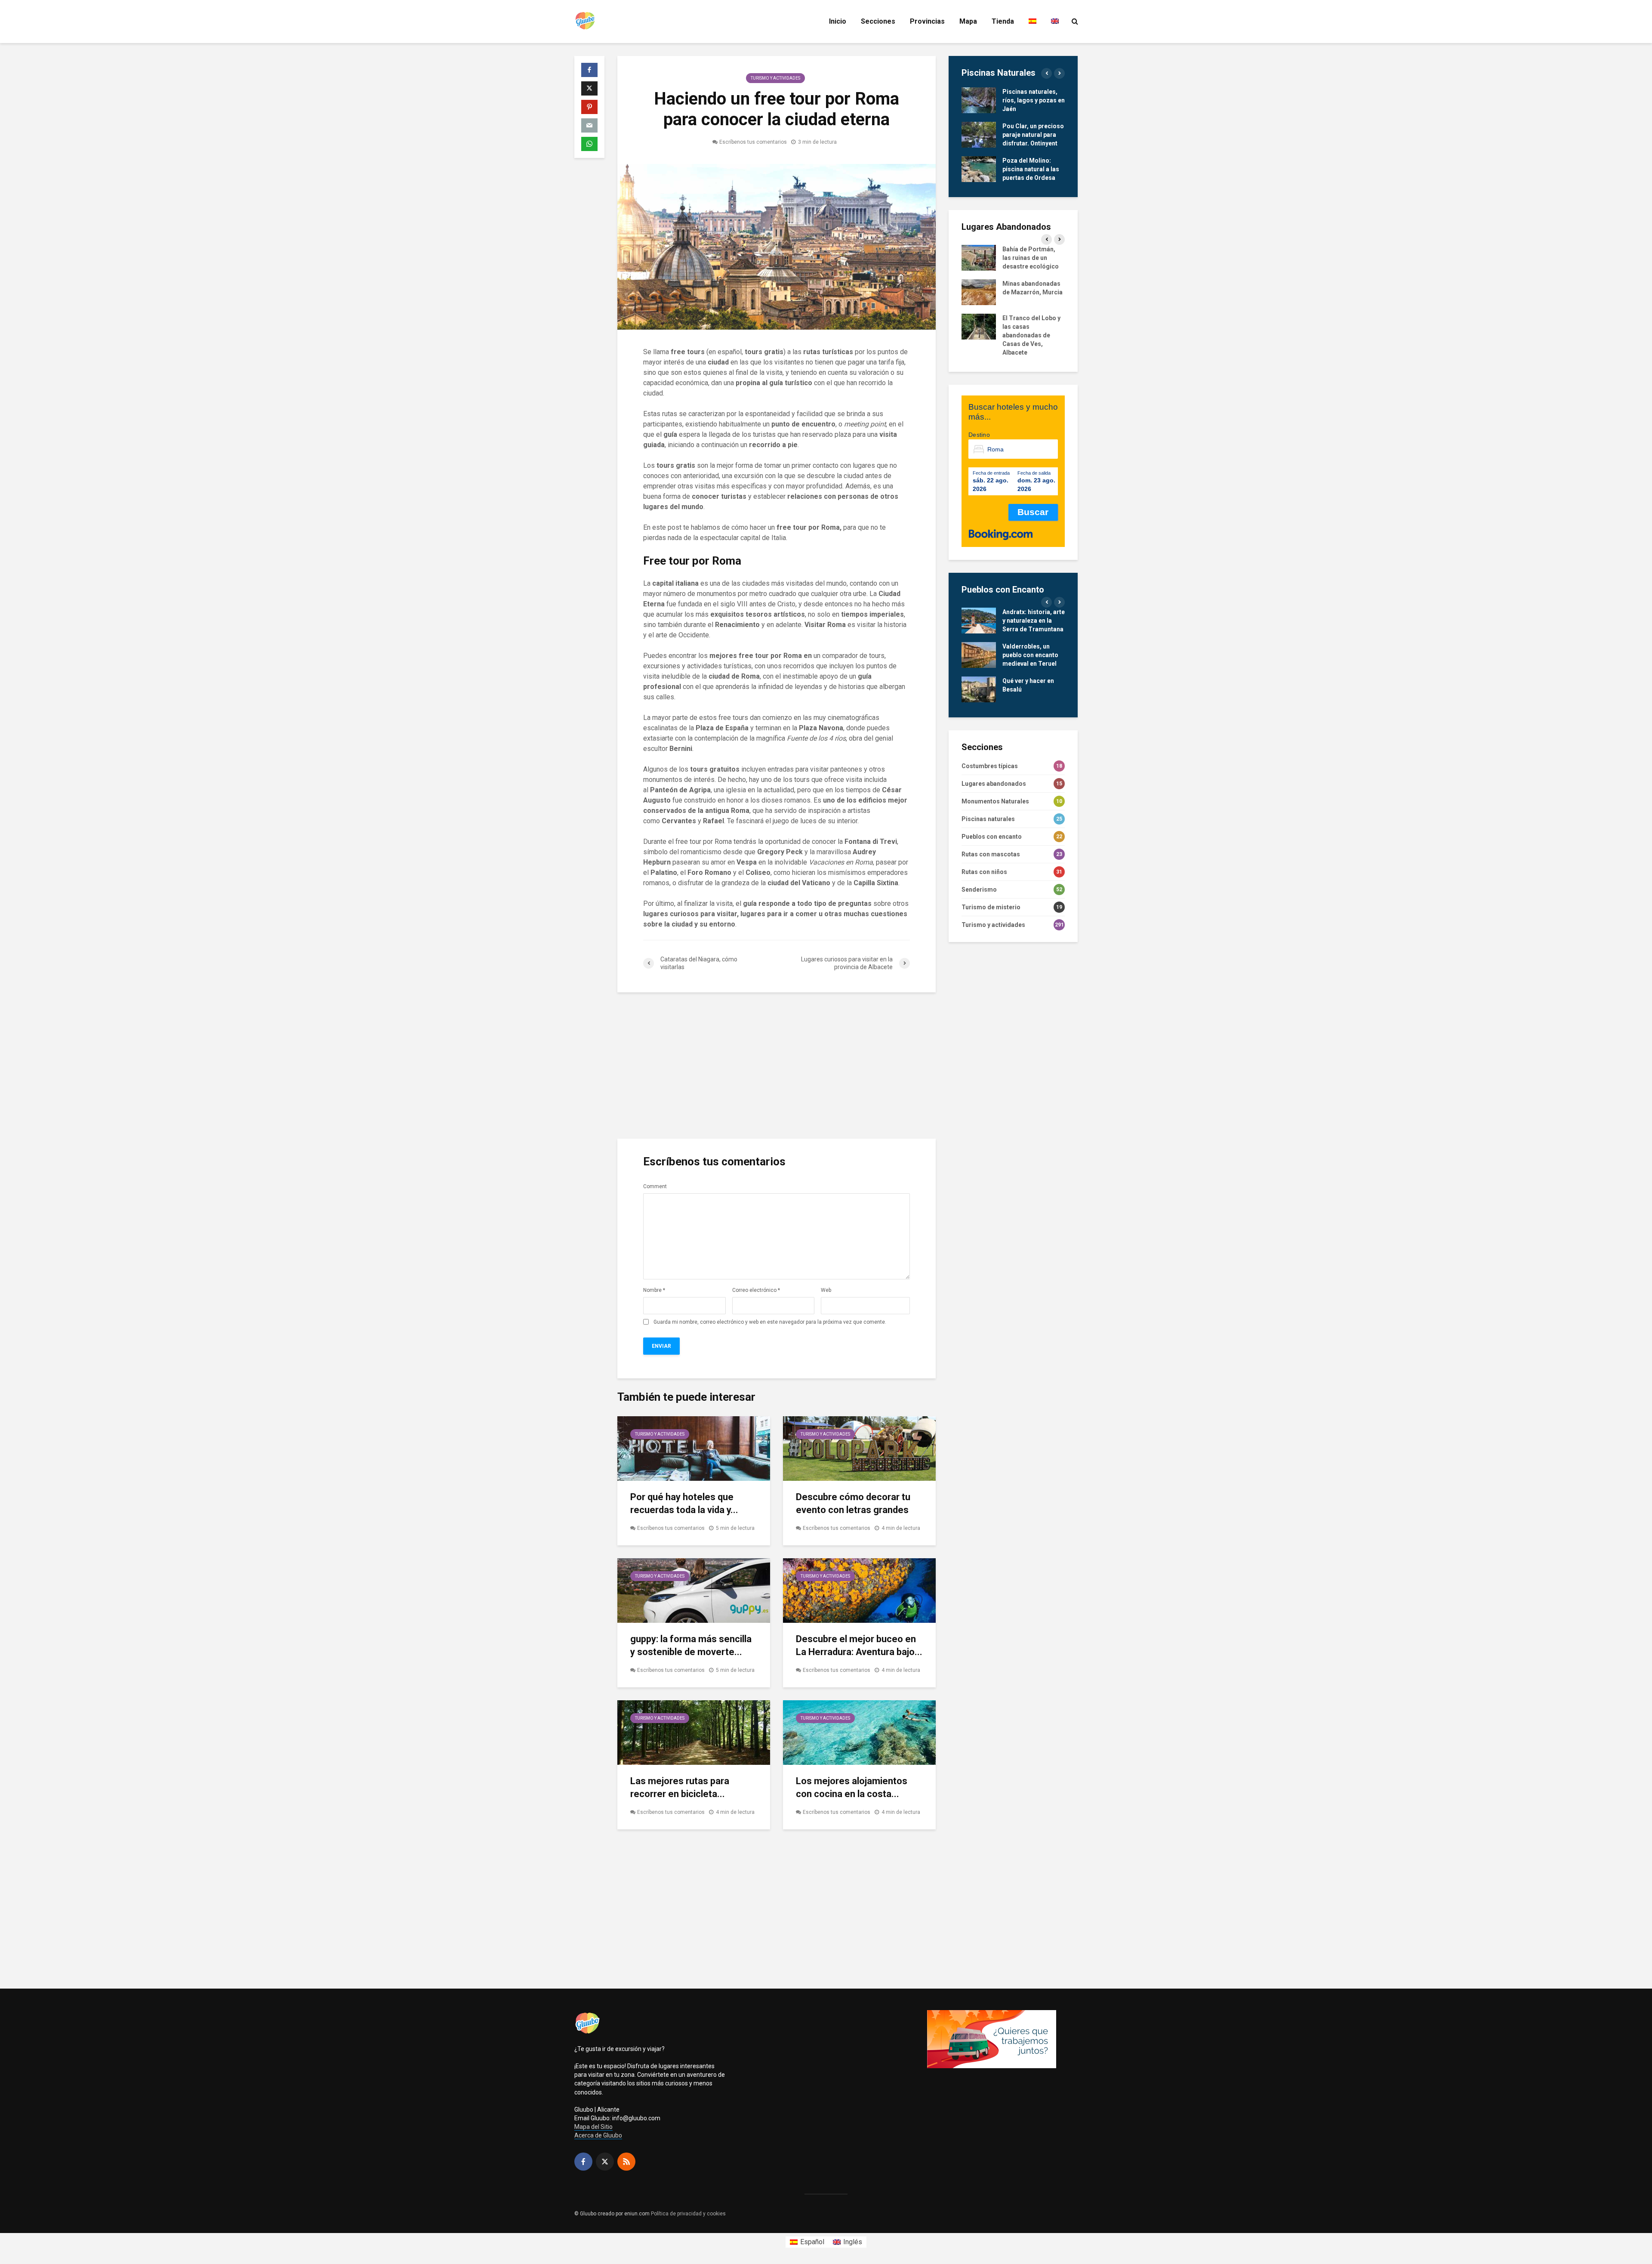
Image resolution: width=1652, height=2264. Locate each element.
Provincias (927, 21)
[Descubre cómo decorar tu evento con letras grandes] (859, 1448)
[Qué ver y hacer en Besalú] (979, 689)
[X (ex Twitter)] (605, 2162)
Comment (655, 1186)
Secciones (878, 21)
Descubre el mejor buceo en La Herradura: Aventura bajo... (859, 1645)
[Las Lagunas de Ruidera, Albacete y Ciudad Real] (979, 100)
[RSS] (626, 2162)
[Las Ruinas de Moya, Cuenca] (979, 257)
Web (826, 1290)
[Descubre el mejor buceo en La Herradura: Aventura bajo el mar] (859, 1590)
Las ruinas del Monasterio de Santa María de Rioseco (1032, 335)
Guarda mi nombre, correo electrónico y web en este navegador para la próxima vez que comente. (770, 1322)
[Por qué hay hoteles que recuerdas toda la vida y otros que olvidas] (694, 1448)
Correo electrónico (756, 1290)
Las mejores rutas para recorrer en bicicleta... (680, 1787)
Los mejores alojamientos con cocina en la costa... (852, 1787)
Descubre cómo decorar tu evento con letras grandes (853, 1503)
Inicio (838, 21)
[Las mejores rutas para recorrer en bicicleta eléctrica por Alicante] (694, 1732)
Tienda (1003, 21)
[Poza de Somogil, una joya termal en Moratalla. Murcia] (979, 134)
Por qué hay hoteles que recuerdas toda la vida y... (684, 1503)
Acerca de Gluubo (598, 2135)
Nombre (654, 1290)
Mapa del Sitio (593, 2127)
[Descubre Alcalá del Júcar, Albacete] (979, 169)
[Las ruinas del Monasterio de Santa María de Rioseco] (979, 335)
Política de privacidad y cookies (688, 2214)
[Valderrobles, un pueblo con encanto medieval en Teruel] (979, 655)
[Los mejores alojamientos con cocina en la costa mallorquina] (859, 1732)
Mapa (968, 21)
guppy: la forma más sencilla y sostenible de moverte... (691, 1645)
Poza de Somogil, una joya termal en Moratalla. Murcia (1028, 135)
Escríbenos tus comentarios (753, 142)
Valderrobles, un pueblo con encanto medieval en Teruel (1030, 655)
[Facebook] (583, 2162)
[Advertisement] (777, 1066)
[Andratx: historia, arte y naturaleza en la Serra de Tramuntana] (979, 620)
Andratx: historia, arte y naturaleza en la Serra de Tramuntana (1034, 621)
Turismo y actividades (775, 78)
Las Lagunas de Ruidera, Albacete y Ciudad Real (1030, 100)
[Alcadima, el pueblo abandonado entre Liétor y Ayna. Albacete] (979, 292)
